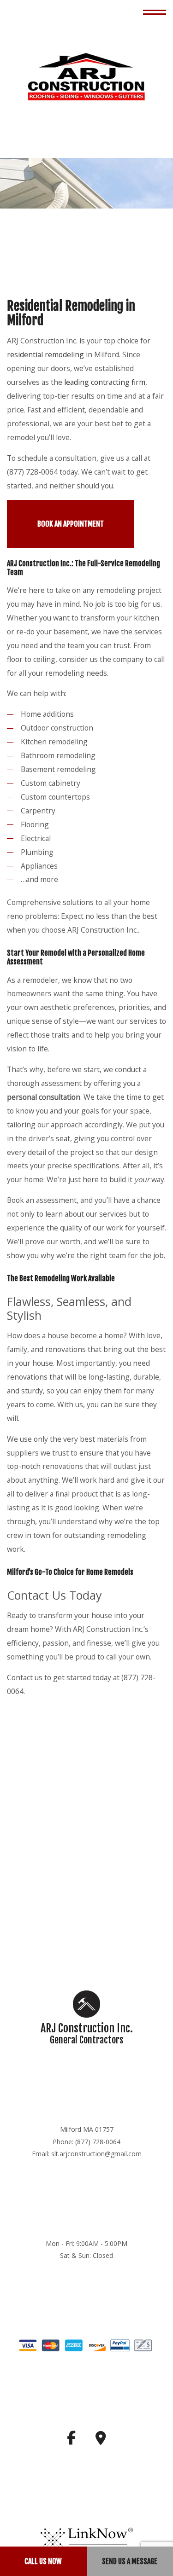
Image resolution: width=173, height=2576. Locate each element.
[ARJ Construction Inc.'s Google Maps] (101, 2441)
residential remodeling (45, 355)
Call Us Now (43, 2561)
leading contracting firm (105, 383)
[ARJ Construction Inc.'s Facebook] (71, 2441)
